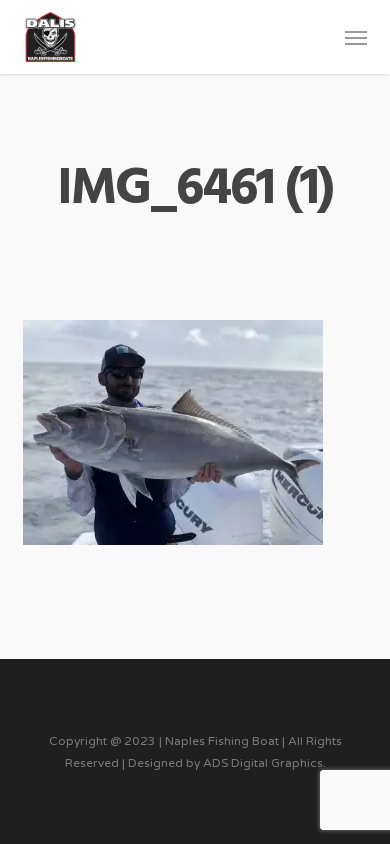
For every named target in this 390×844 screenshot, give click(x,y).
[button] (356, 37)
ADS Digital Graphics (263, 763)
